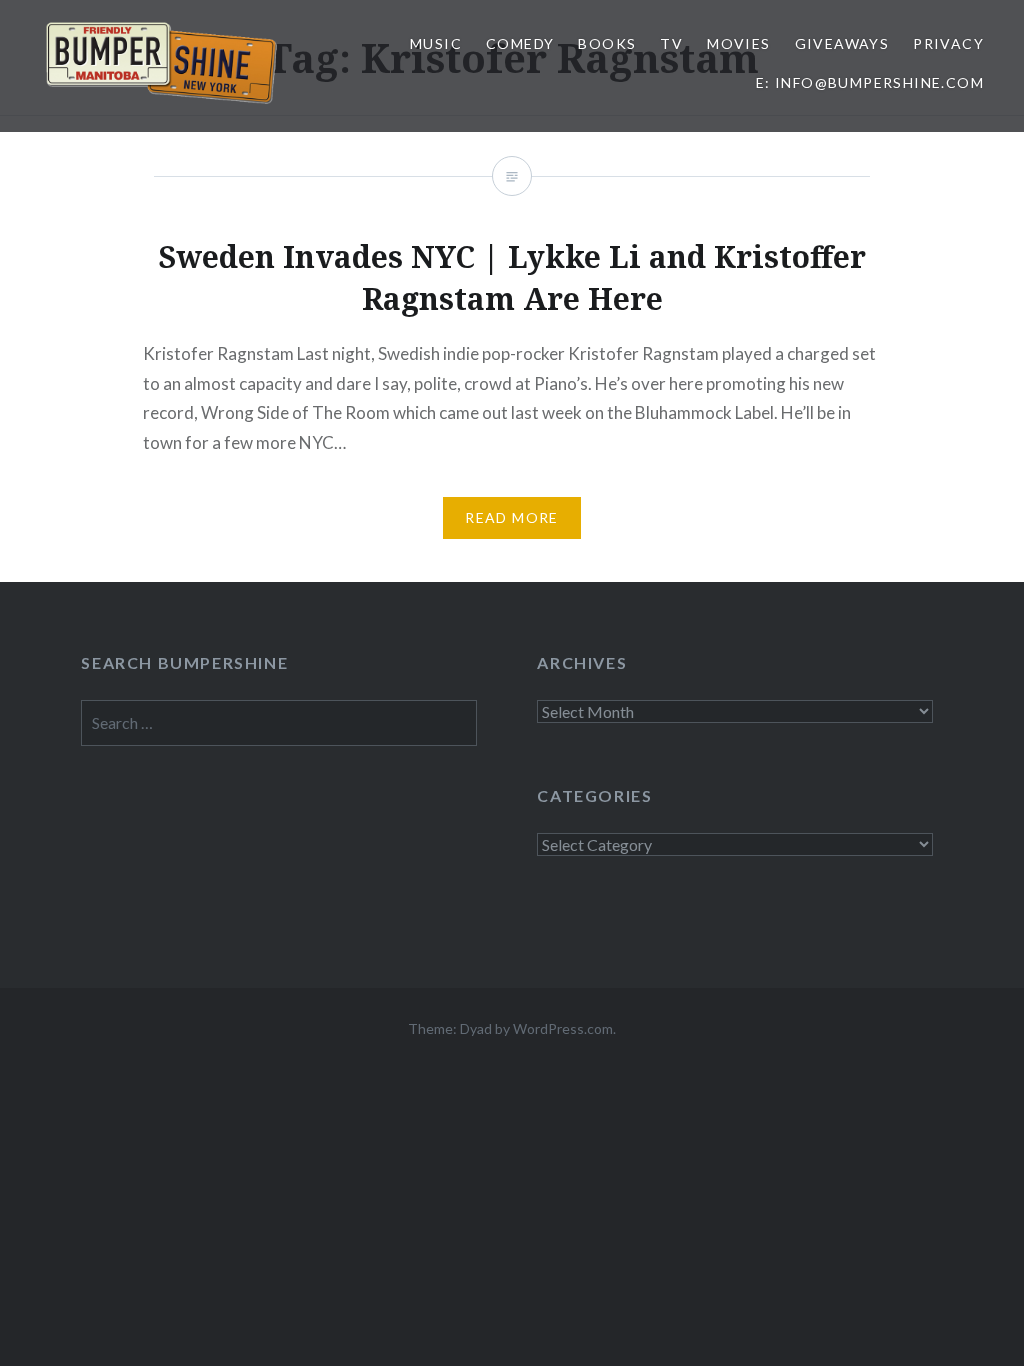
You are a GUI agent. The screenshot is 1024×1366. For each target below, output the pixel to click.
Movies (738, 43)
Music (436, 43)
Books (607, 43)
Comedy (520, 43)
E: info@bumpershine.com (870, 82)
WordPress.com (563, 1028)
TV (671, 43)
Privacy (948, 43)
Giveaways (842, 43)
